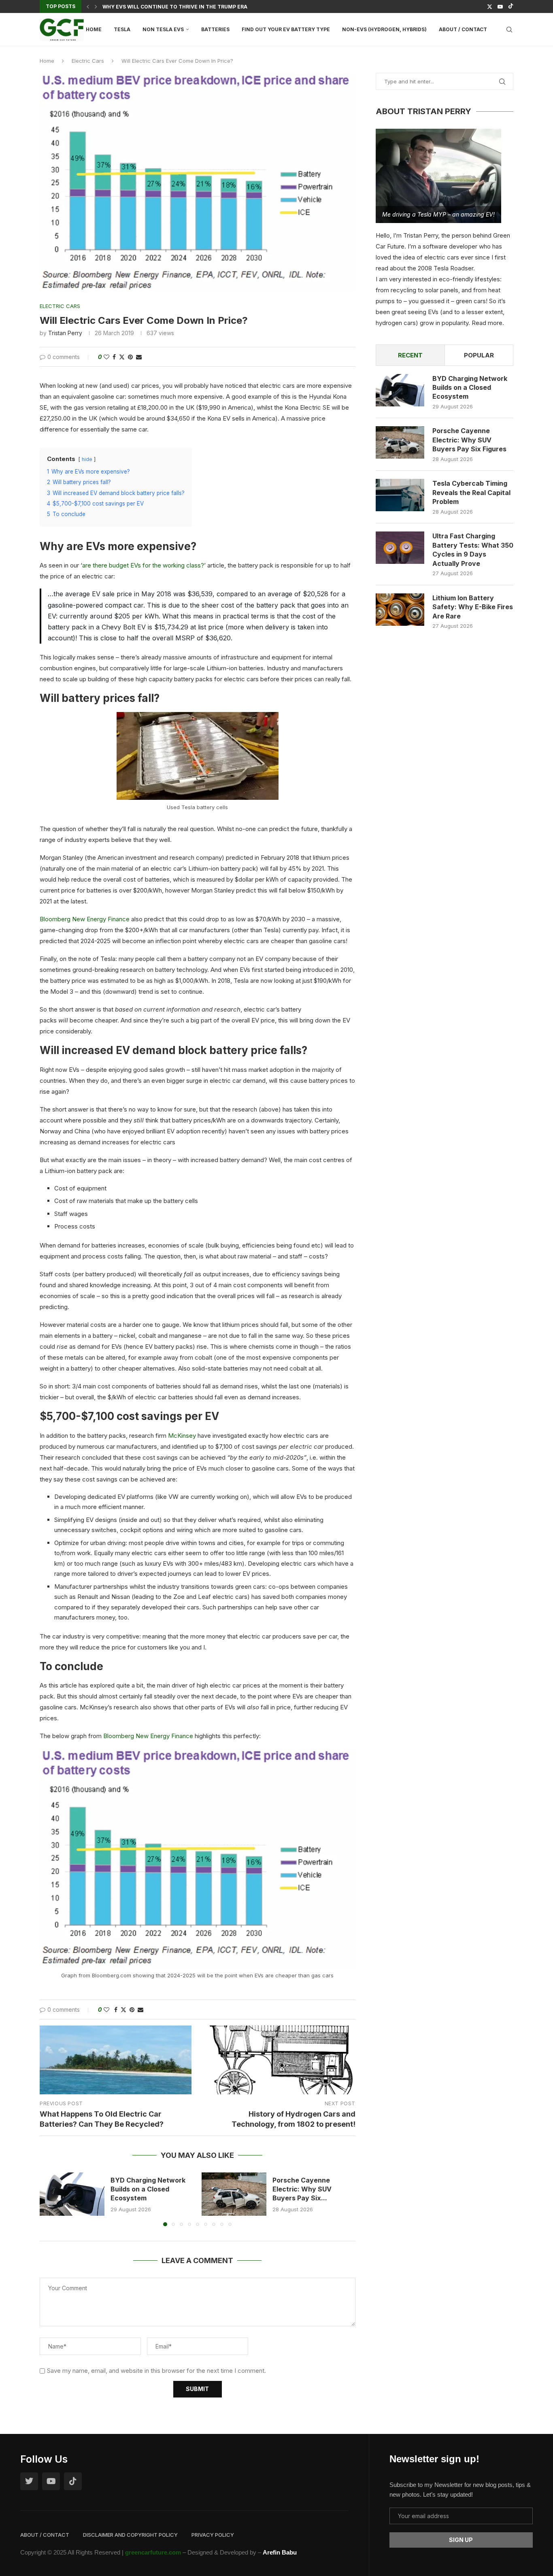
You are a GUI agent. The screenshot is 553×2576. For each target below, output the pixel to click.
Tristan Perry (65, 333)
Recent (410, 355)
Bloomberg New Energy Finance (85, 919)
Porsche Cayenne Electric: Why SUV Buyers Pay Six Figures (469, 440)
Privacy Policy (213, 2535)
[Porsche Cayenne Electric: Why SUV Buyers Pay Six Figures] (234, 2194)
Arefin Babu (280, 2552)
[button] (88, 6)
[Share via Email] (139, 357)
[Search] (509, 30)
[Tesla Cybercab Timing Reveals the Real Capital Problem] (400, 495)
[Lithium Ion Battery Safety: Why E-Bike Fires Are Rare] (400, 610)
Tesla (122, 29)
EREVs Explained (126, 7)
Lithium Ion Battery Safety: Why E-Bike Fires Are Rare (473, 607)
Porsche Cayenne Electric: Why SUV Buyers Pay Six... (302, 2189)
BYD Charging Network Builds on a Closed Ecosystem (148, 2189)
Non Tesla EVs (163, 29)
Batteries (215, 29)
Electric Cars (88, 61)
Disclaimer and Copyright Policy (130, 2535)
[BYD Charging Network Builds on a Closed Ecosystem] (72, 2194)
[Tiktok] (511, 6)
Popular (479, 355)
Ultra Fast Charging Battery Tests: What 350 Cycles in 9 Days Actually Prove (473, 549)
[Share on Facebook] (114, 357)
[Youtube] (500, 6)
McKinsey (182, 1436)
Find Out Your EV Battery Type (286, 29)
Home (94, 29)
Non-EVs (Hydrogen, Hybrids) (384, 29)
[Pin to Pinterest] (130, 357)
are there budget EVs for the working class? (143, 565)
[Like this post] (106, 357)
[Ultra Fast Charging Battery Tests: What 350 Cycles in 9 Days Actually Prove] (400, 548)
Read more (487, 323)
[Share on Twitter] (122, 357)
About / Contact (463, 29)
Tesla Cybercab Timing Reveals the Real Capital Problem (471, 492)
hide (87, 459)
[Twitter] (490, 6)
